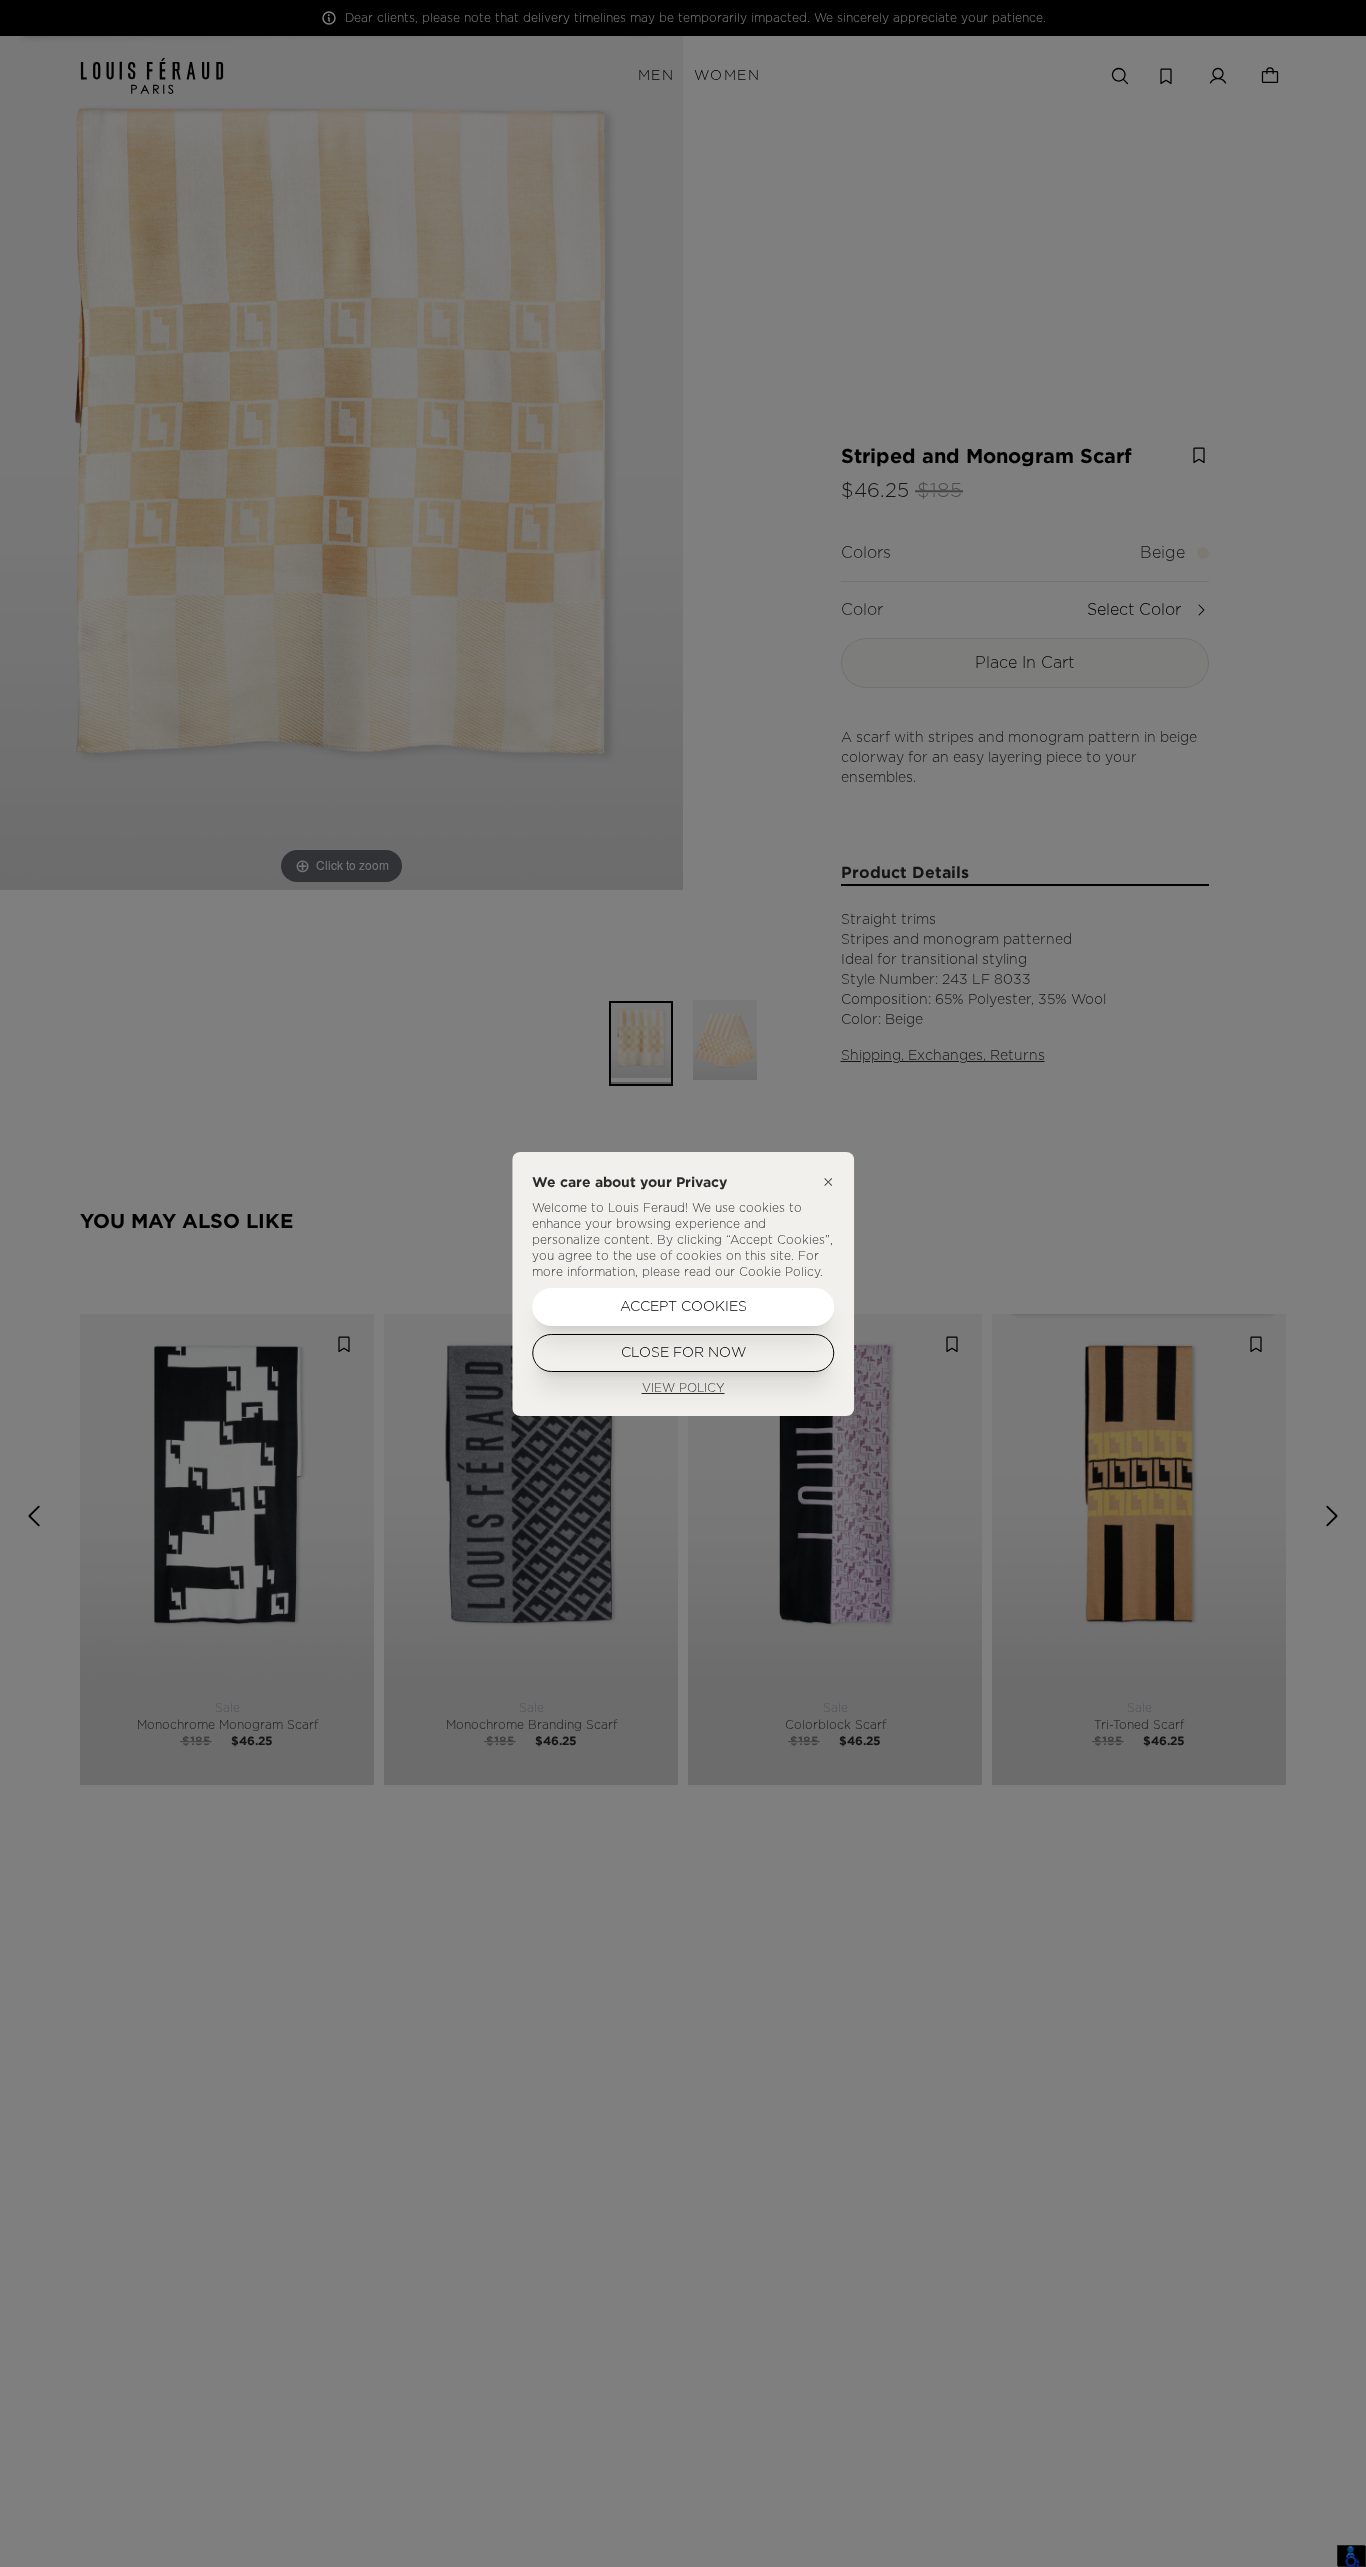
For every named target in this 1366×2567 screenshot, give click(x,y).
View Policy (683, 1388)
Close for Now (683, 1353)
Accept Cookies (683, 1307)
